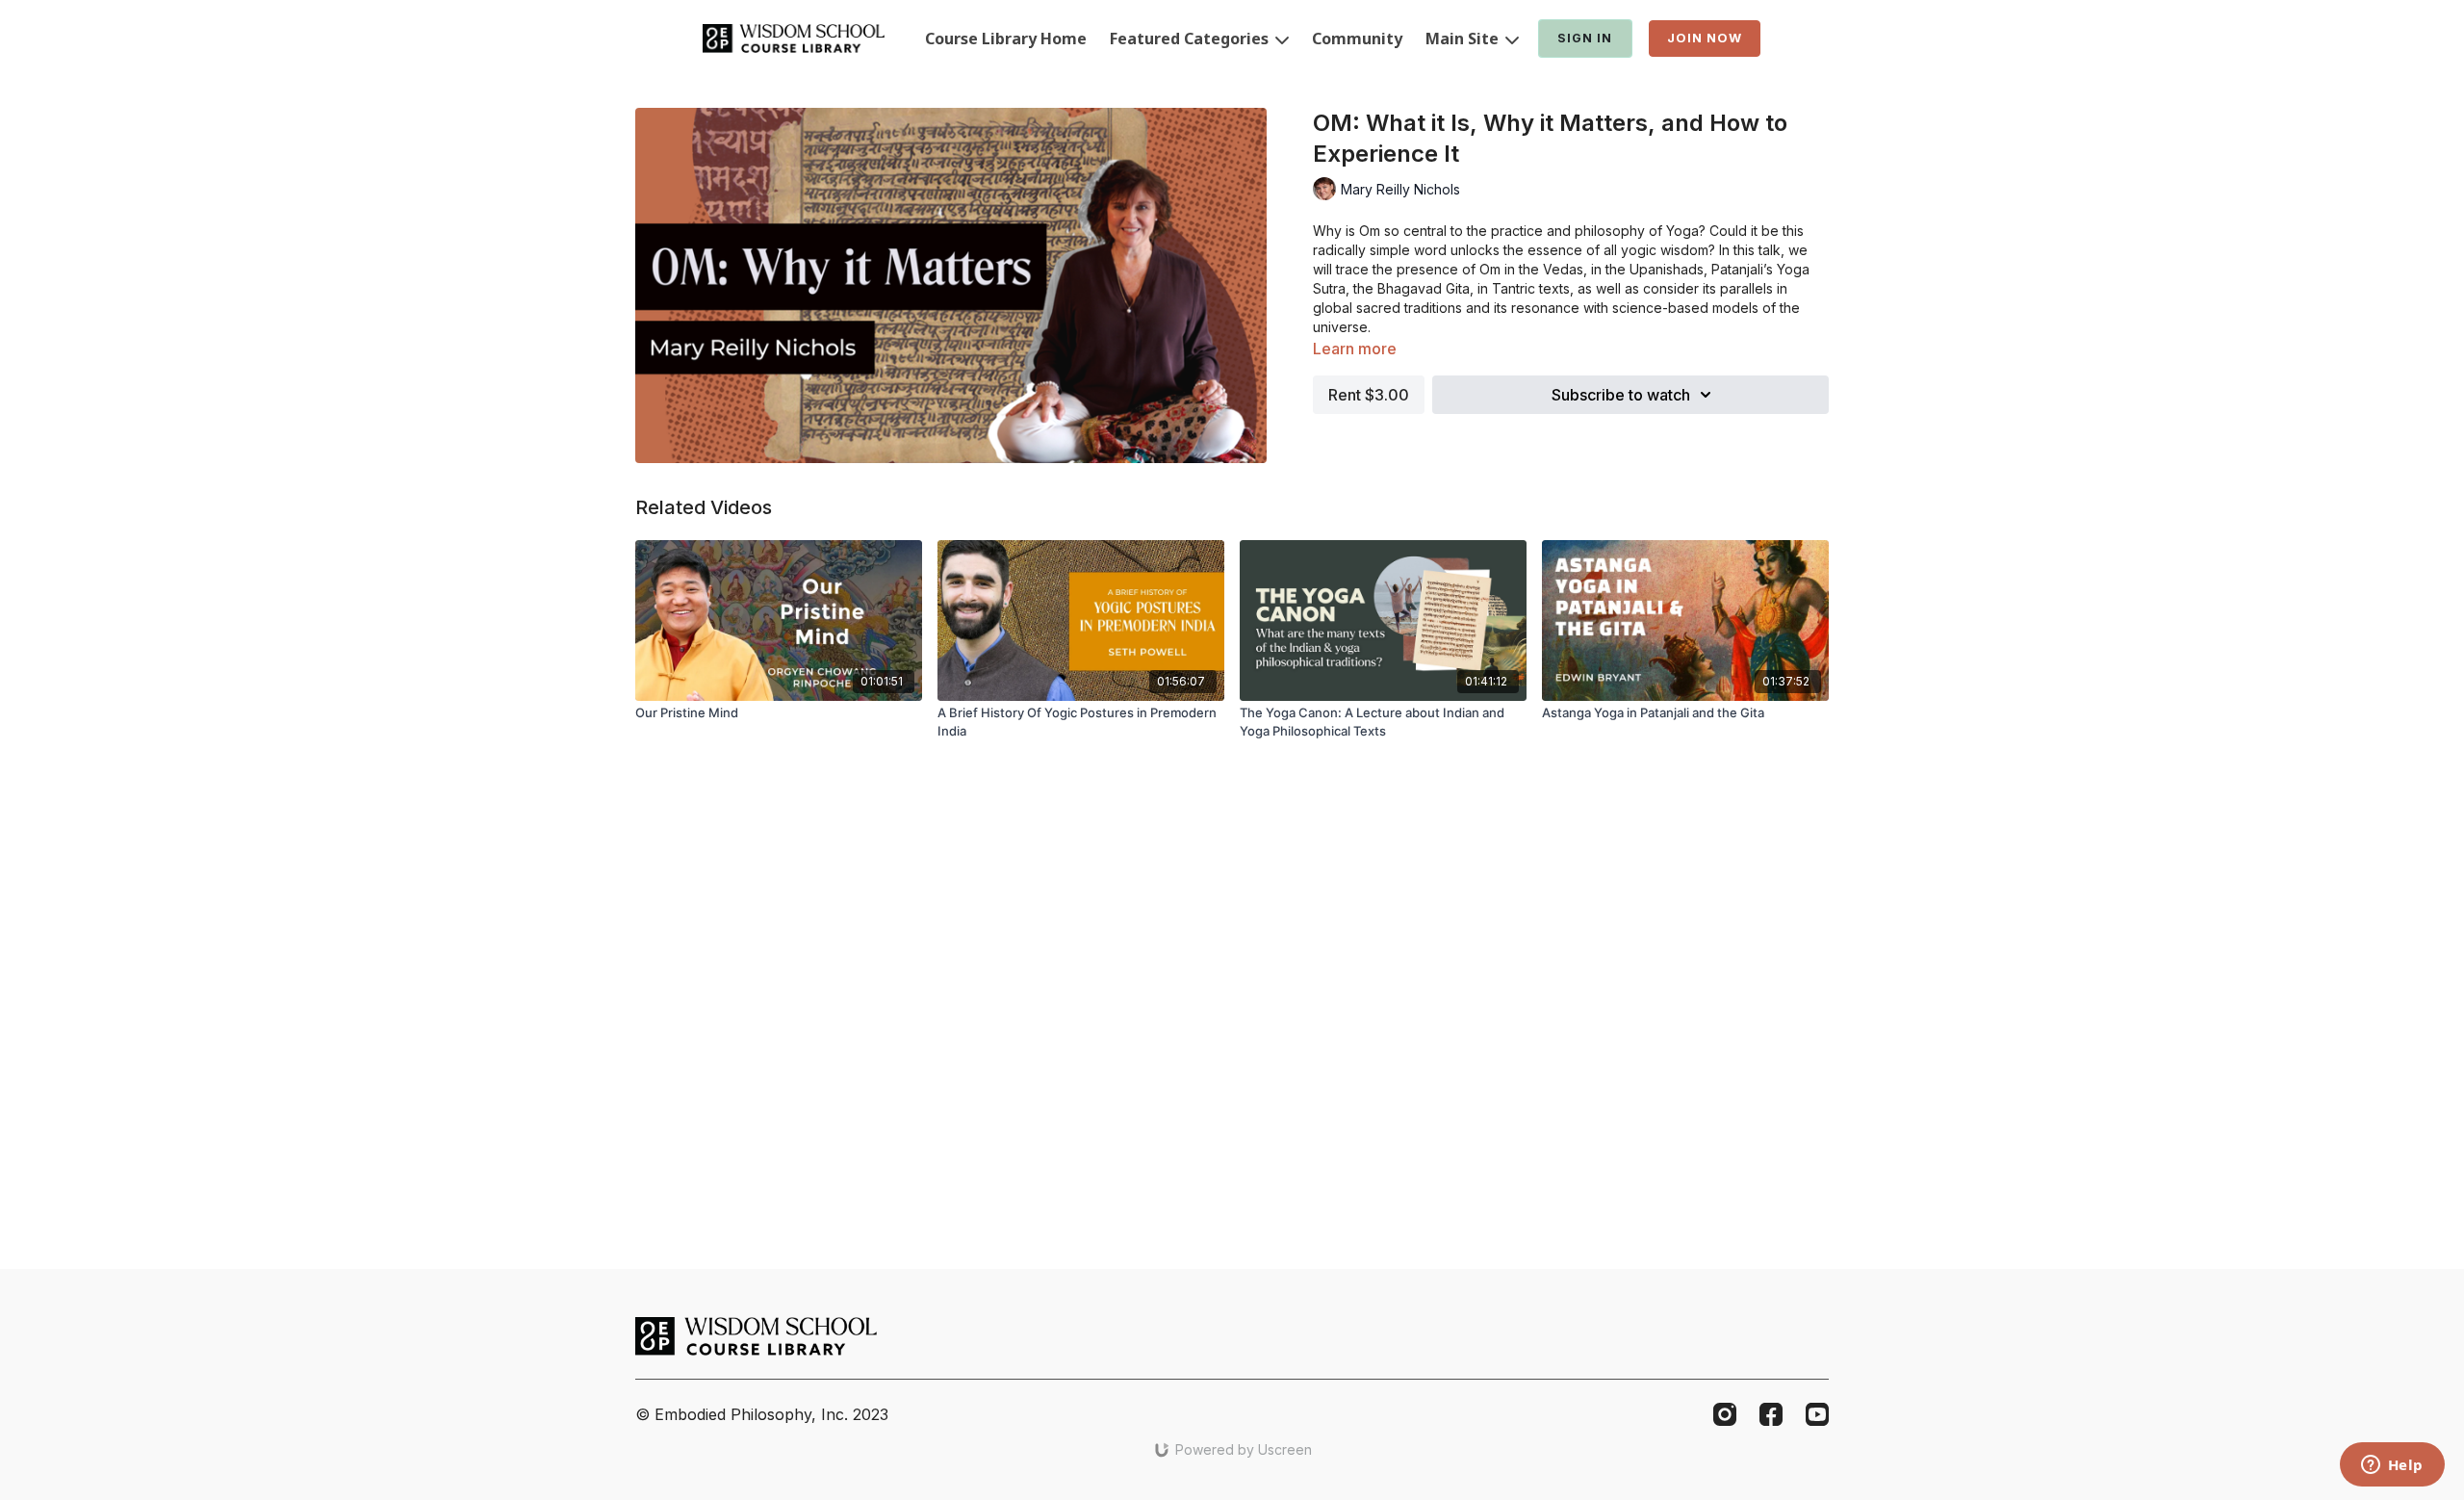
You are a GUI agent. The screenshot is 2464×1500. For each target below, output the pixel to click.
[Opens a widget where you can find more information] (2392, 1466)
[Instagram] (1725, 1414)
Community (1357, 39)
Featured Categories (1191, 39)
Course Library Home (1006, 39)
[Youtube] (1817, 1414)
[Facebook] (1771, 1414)
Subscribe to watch (1621, 395)
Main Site (1464, 39)
